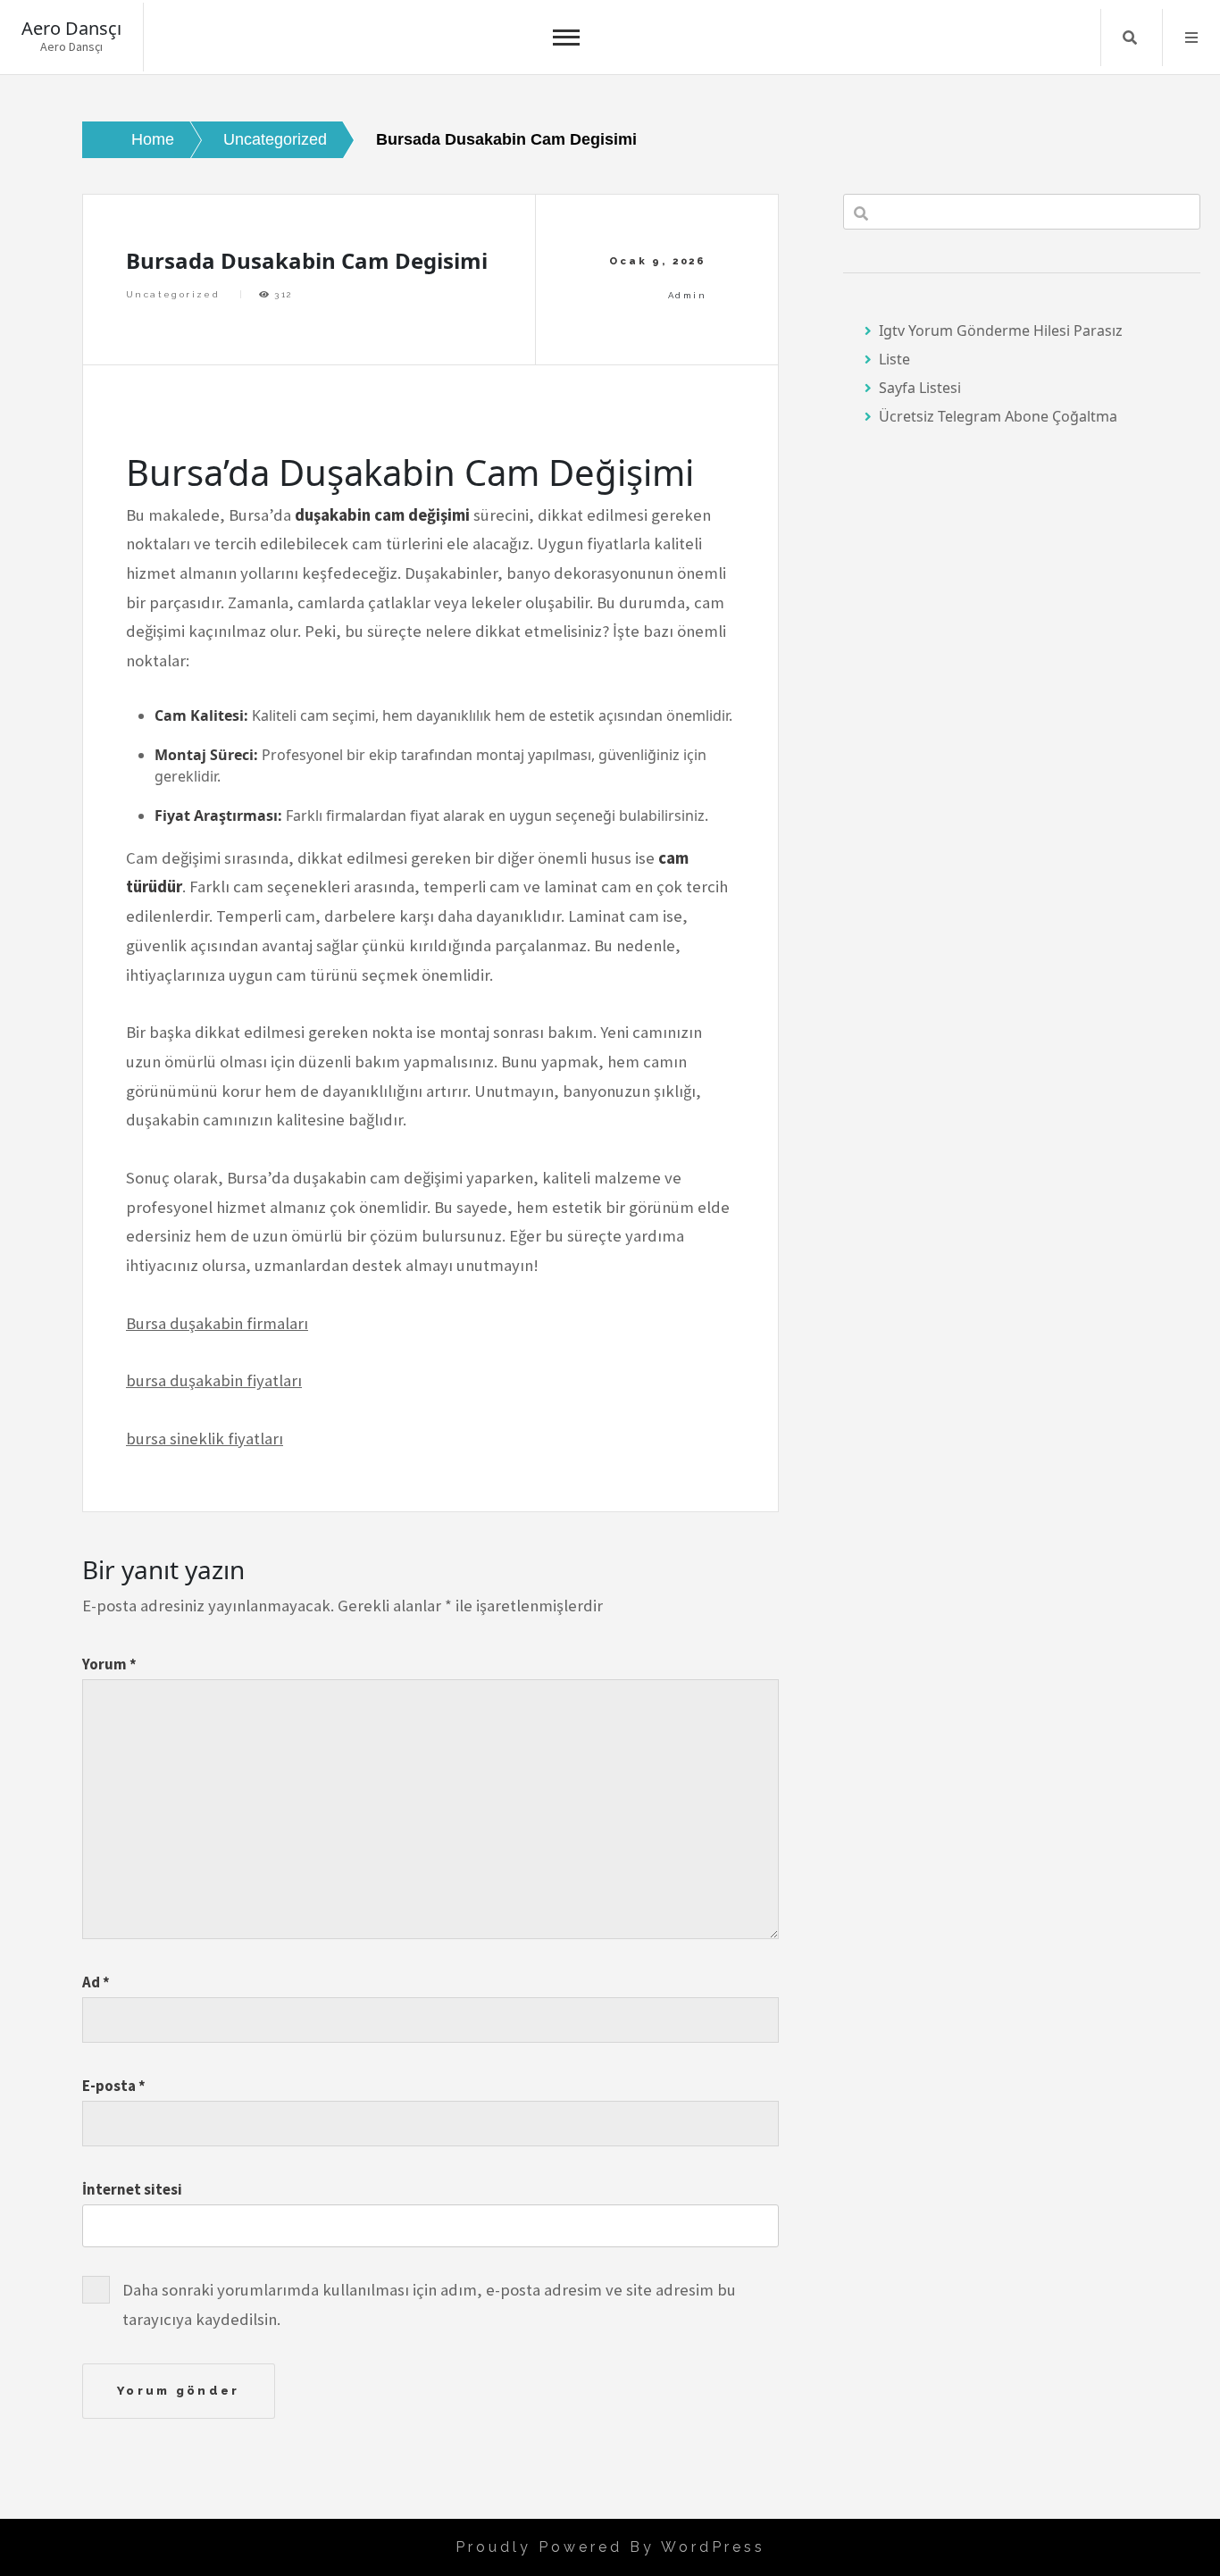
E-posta (114, 2086)
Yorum (109, 1664)
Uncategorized (173, 294)
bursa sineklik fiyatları (205, 1439)
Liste (894, 359)
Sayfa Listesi (920, 388)
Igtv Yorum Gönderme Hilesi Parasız (1001, 330)
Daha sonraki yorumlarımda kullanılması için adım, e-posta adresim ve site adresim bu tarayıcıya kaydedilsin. (429, 2304)
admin (687, 295)
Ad (96, 1982)
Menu (1191, 38)
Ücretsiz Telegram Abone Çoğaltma (998, 416)
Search (1130, 38)
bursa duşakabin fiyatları (214, 1380)
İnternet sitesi (132, 2189)
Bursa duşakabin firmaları (217, 1323)
